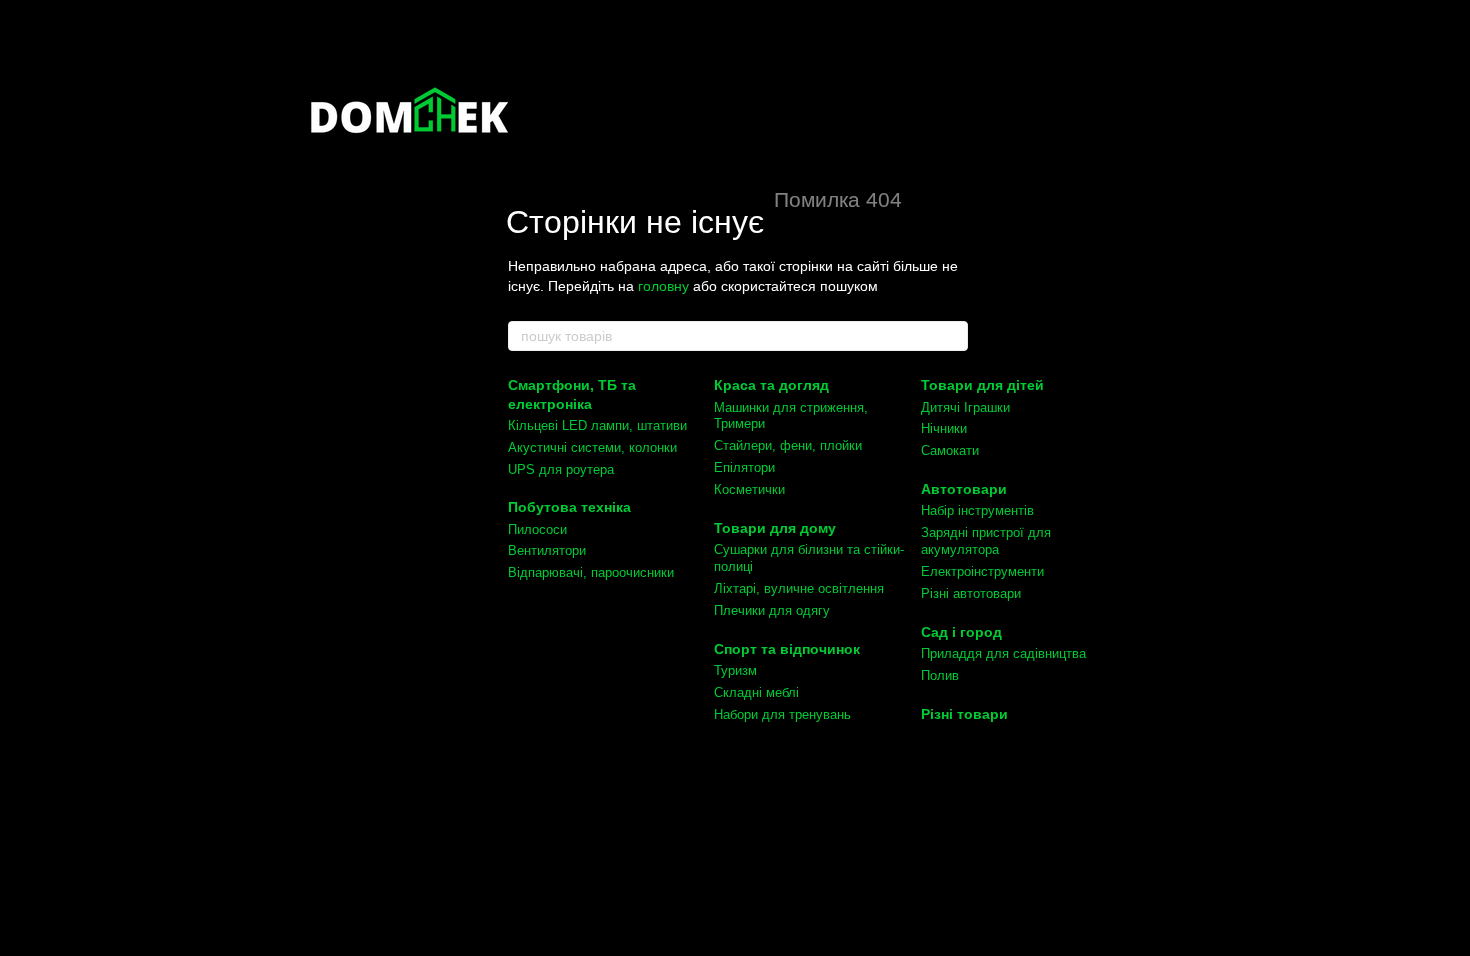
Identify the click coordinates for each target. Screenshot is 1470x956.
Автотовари (964, 489)
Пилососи (537, 529)
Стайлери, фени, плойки (788, 445)
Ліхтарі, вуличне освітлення (799, 588)
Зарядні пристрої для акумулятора (986, 541)
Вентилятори (547, 550)
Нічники (944, 428)
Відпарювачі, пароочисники (591, 572)
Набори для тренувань (782, 714)
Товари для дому (775, 528)
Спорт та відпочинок (787, 649)
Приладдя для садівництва (1003, 653)
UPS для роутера (561, 469)
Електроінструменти (982, 571)
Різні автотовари (971, 593)
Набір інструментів (977, 510)
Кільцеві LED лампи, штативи (597, 425)
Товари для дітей (982, 385)
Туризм (735, 670)
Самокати (950, 450)
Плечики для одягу (772, 610)
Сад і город (961, 632)
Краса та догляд (771, 385)
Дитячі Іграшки (965, 407)
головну (663, 286)
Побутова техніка (569, 507)
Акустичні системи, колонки (592, 447)
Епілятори (744, 467)
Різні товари (964, 714)
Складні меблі (756, 692)
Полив (940, 675)
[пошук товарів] (952, 336)
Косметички (749, 489)
